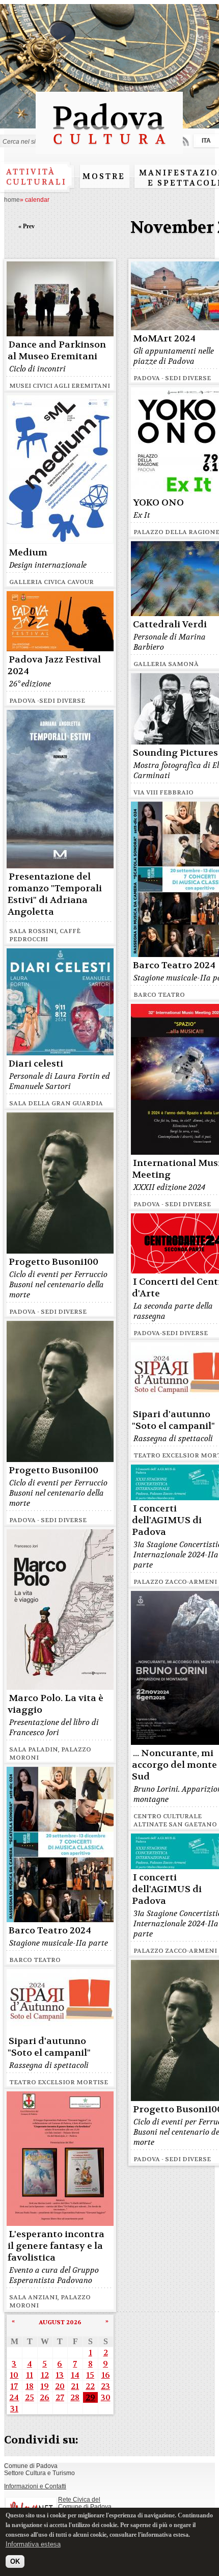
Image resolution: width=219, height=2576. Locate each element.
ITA (206, 141)
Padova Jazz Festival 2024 (54, 666)
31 (14, 2409)
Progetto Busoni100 (53, 1262)
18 (30, 2386)
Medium (28, 553)
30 (106, 2397)
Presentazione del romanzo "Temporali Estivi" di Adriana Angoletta (55, 894)
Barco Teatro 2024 (174, 965)
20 (60, 2386)
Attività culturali (36, 177)
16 (106, 2375)
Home (12, 200)
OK (15, 2561)
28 (75, 2397)
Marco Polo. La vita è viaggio (56, 1704)
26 (45, 2397)
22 (90, 2386)
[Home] (109, 149)
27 (60, 2397)
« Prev (26, 226)
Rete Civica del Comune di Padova (85, 2503)
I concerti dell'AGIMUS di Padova (167, 1520)
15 (90, 2375)
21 (75, 2386)
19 (45, 2386)
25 (30, 2397)
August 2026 (60, 2322)
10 (14, 2375)
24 (14, 2397)
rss (184, 141)
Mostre (104, 176)
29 (90, 2397)
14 (75, 2375)
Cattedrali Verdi (170, 625)
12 (45, 2375)
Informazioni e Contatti (35, 2486)
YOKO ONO (158, 503)
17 (14, 2386)
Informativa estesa (33, 2544)
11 (30, 2375)
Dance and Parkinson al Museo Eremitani (57, 351)
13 (60, 2375)
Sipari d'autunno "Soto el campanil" (173, 1420)
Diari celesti (36, 1064)
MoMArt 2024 (164, 339)
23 (105, 2386)
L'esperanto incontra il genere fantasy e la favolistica (56, 2246)
